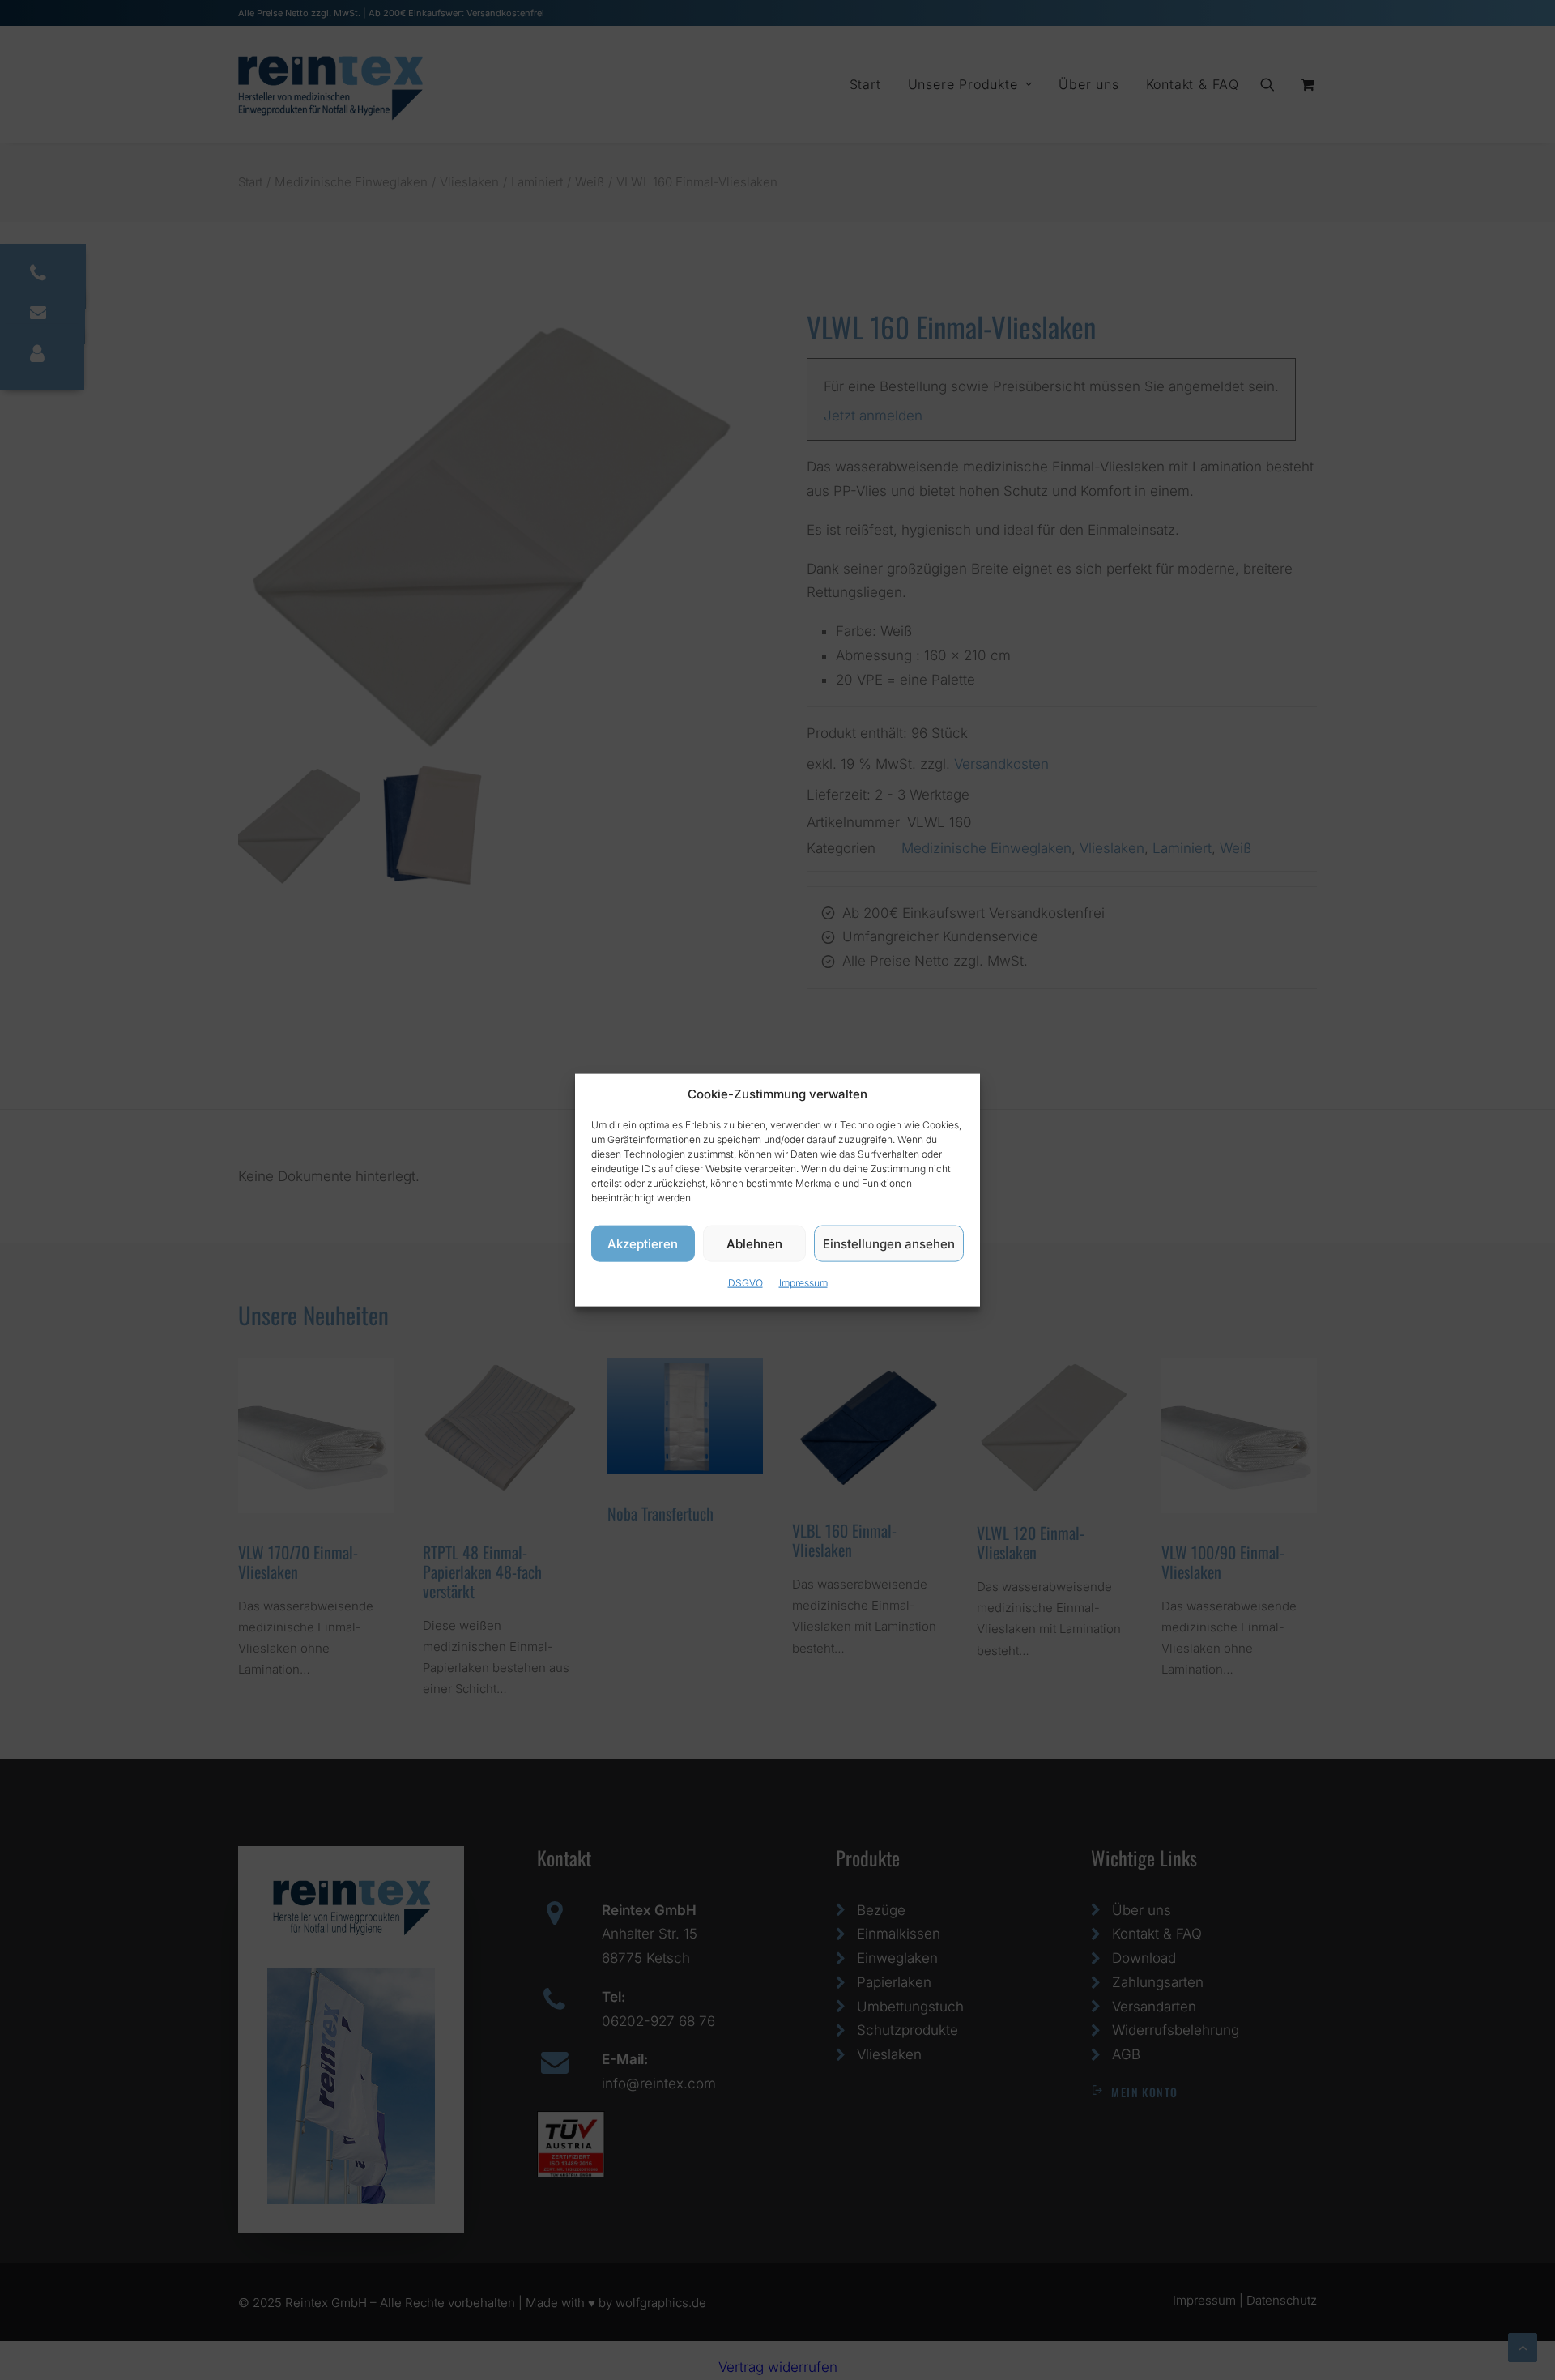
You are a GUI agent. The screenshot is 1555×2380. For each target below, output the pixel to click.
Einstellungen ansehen (889, 1243)
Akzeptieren (643, 1243)
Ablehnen (754, 1243)
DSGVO (746, 1283)
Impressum (803, 1283)
